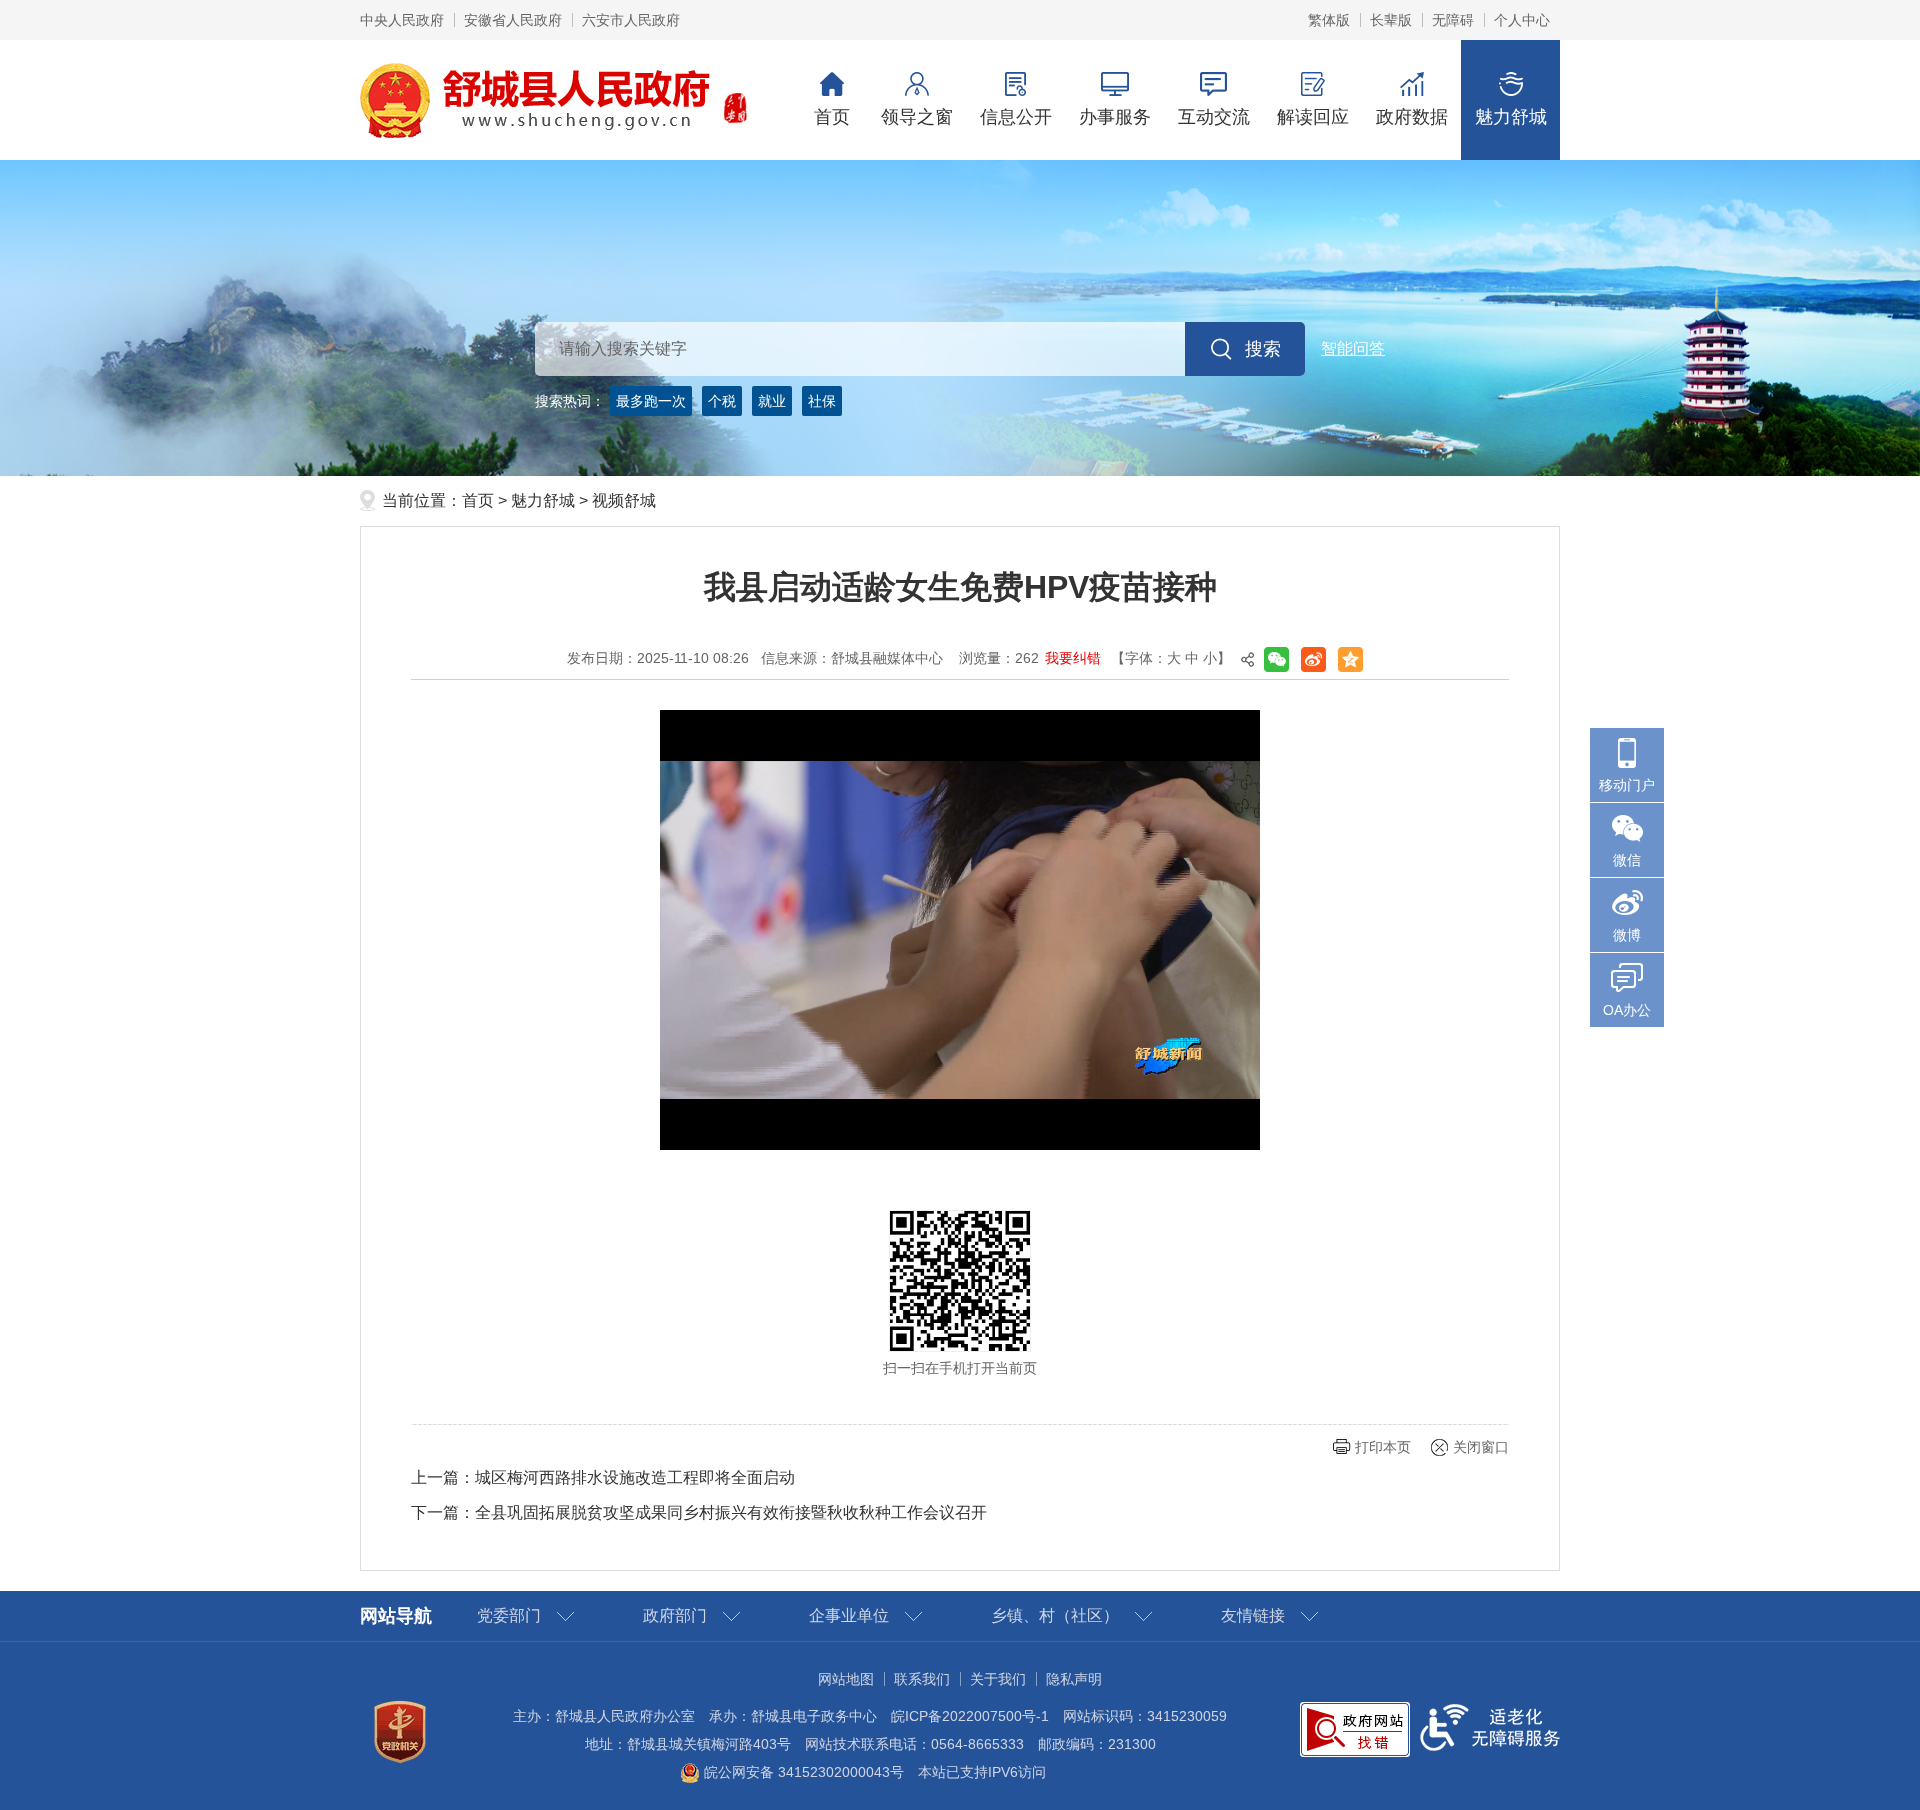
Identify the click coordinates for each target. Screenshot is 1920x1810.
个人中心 (1522, 20)
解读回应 (1313, 117)
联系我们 (922, 1679)
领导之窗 (917, 117)
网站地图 (846, 1679)
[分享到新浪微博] (1313, 659)
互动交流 (1214, 117)
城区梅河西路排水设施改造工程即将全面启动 (635, 1477)
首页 (832, 117)
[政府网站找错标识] (1355, 1728)
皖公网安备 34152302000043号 (802, 1772)
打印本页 (1383, 1447)
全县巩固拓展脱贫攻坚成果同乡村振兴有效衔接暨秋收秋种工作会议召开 (731, 1512)
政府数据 (1412, 117)
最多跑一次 (651, 401)
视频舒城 (624, 500)
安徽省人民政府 (513, 20)
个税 (722, 401)
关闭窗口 (1481, 1447)
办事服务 (1115, 117)
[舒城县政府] (960, 318)
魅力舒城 (1511, 117)
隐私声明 (1074, 1679)
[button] (1391, 20)
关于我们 (998, 1679)
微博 (1627, 935)
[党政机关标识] (400, 1731)
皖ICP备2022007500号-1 (970, 1716)
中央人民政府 (402, 20)
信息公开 (1016, 117)
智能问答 (1353, 348)
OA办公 (1627, 1010)
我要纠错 (1073, 658)
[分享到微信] (1276, 659)
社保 (822, 401)
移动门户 (1627, 785)
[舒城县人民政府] (554, 99)
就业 (772, 401)
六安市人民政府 (631, 20)
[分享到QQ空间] (1350, 659)
